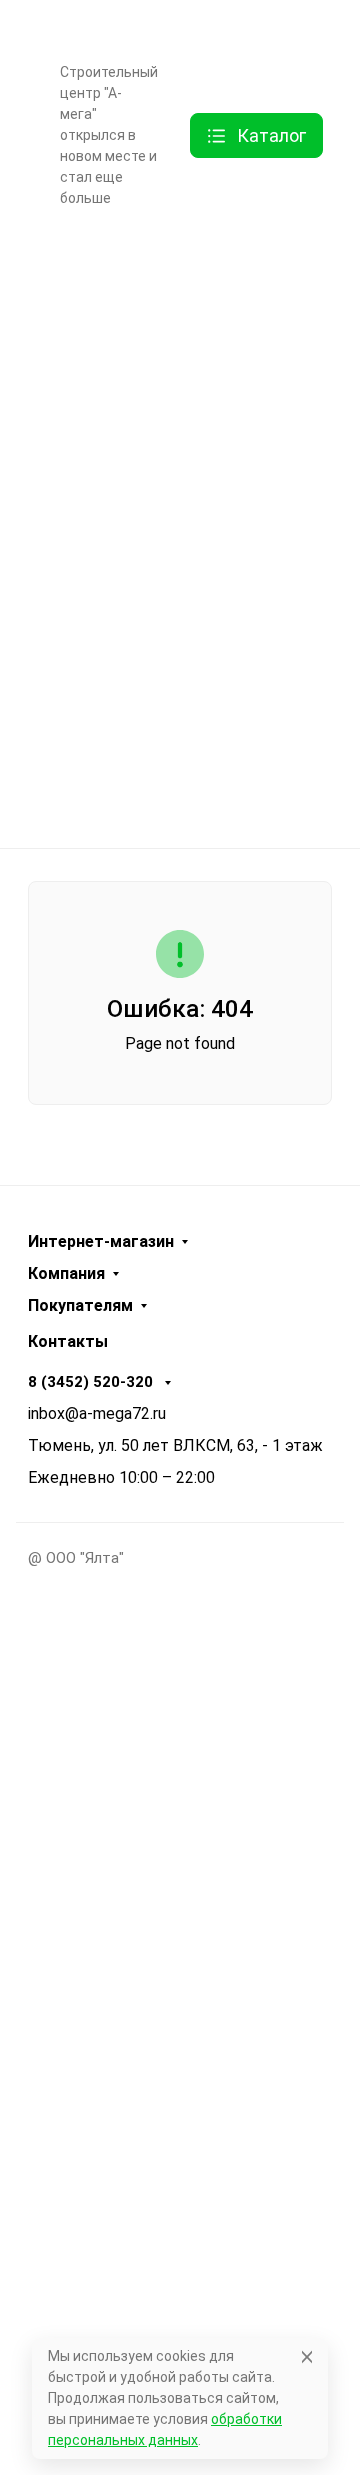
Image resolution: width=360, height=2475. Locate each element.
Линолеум (173, 731)
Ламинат (173, 417)
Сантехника (173, 652)
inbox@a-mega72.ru (97, 1413)
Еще (74, 232)
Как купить (96, 29)
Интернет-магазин (101, 1242)
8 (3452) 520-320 (92, 1382)
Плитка (173, 574)
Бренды (173, 260)
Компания (66, 1274)
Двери (173, 338)
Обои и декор (173, 495)
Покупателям (80, 1306)
